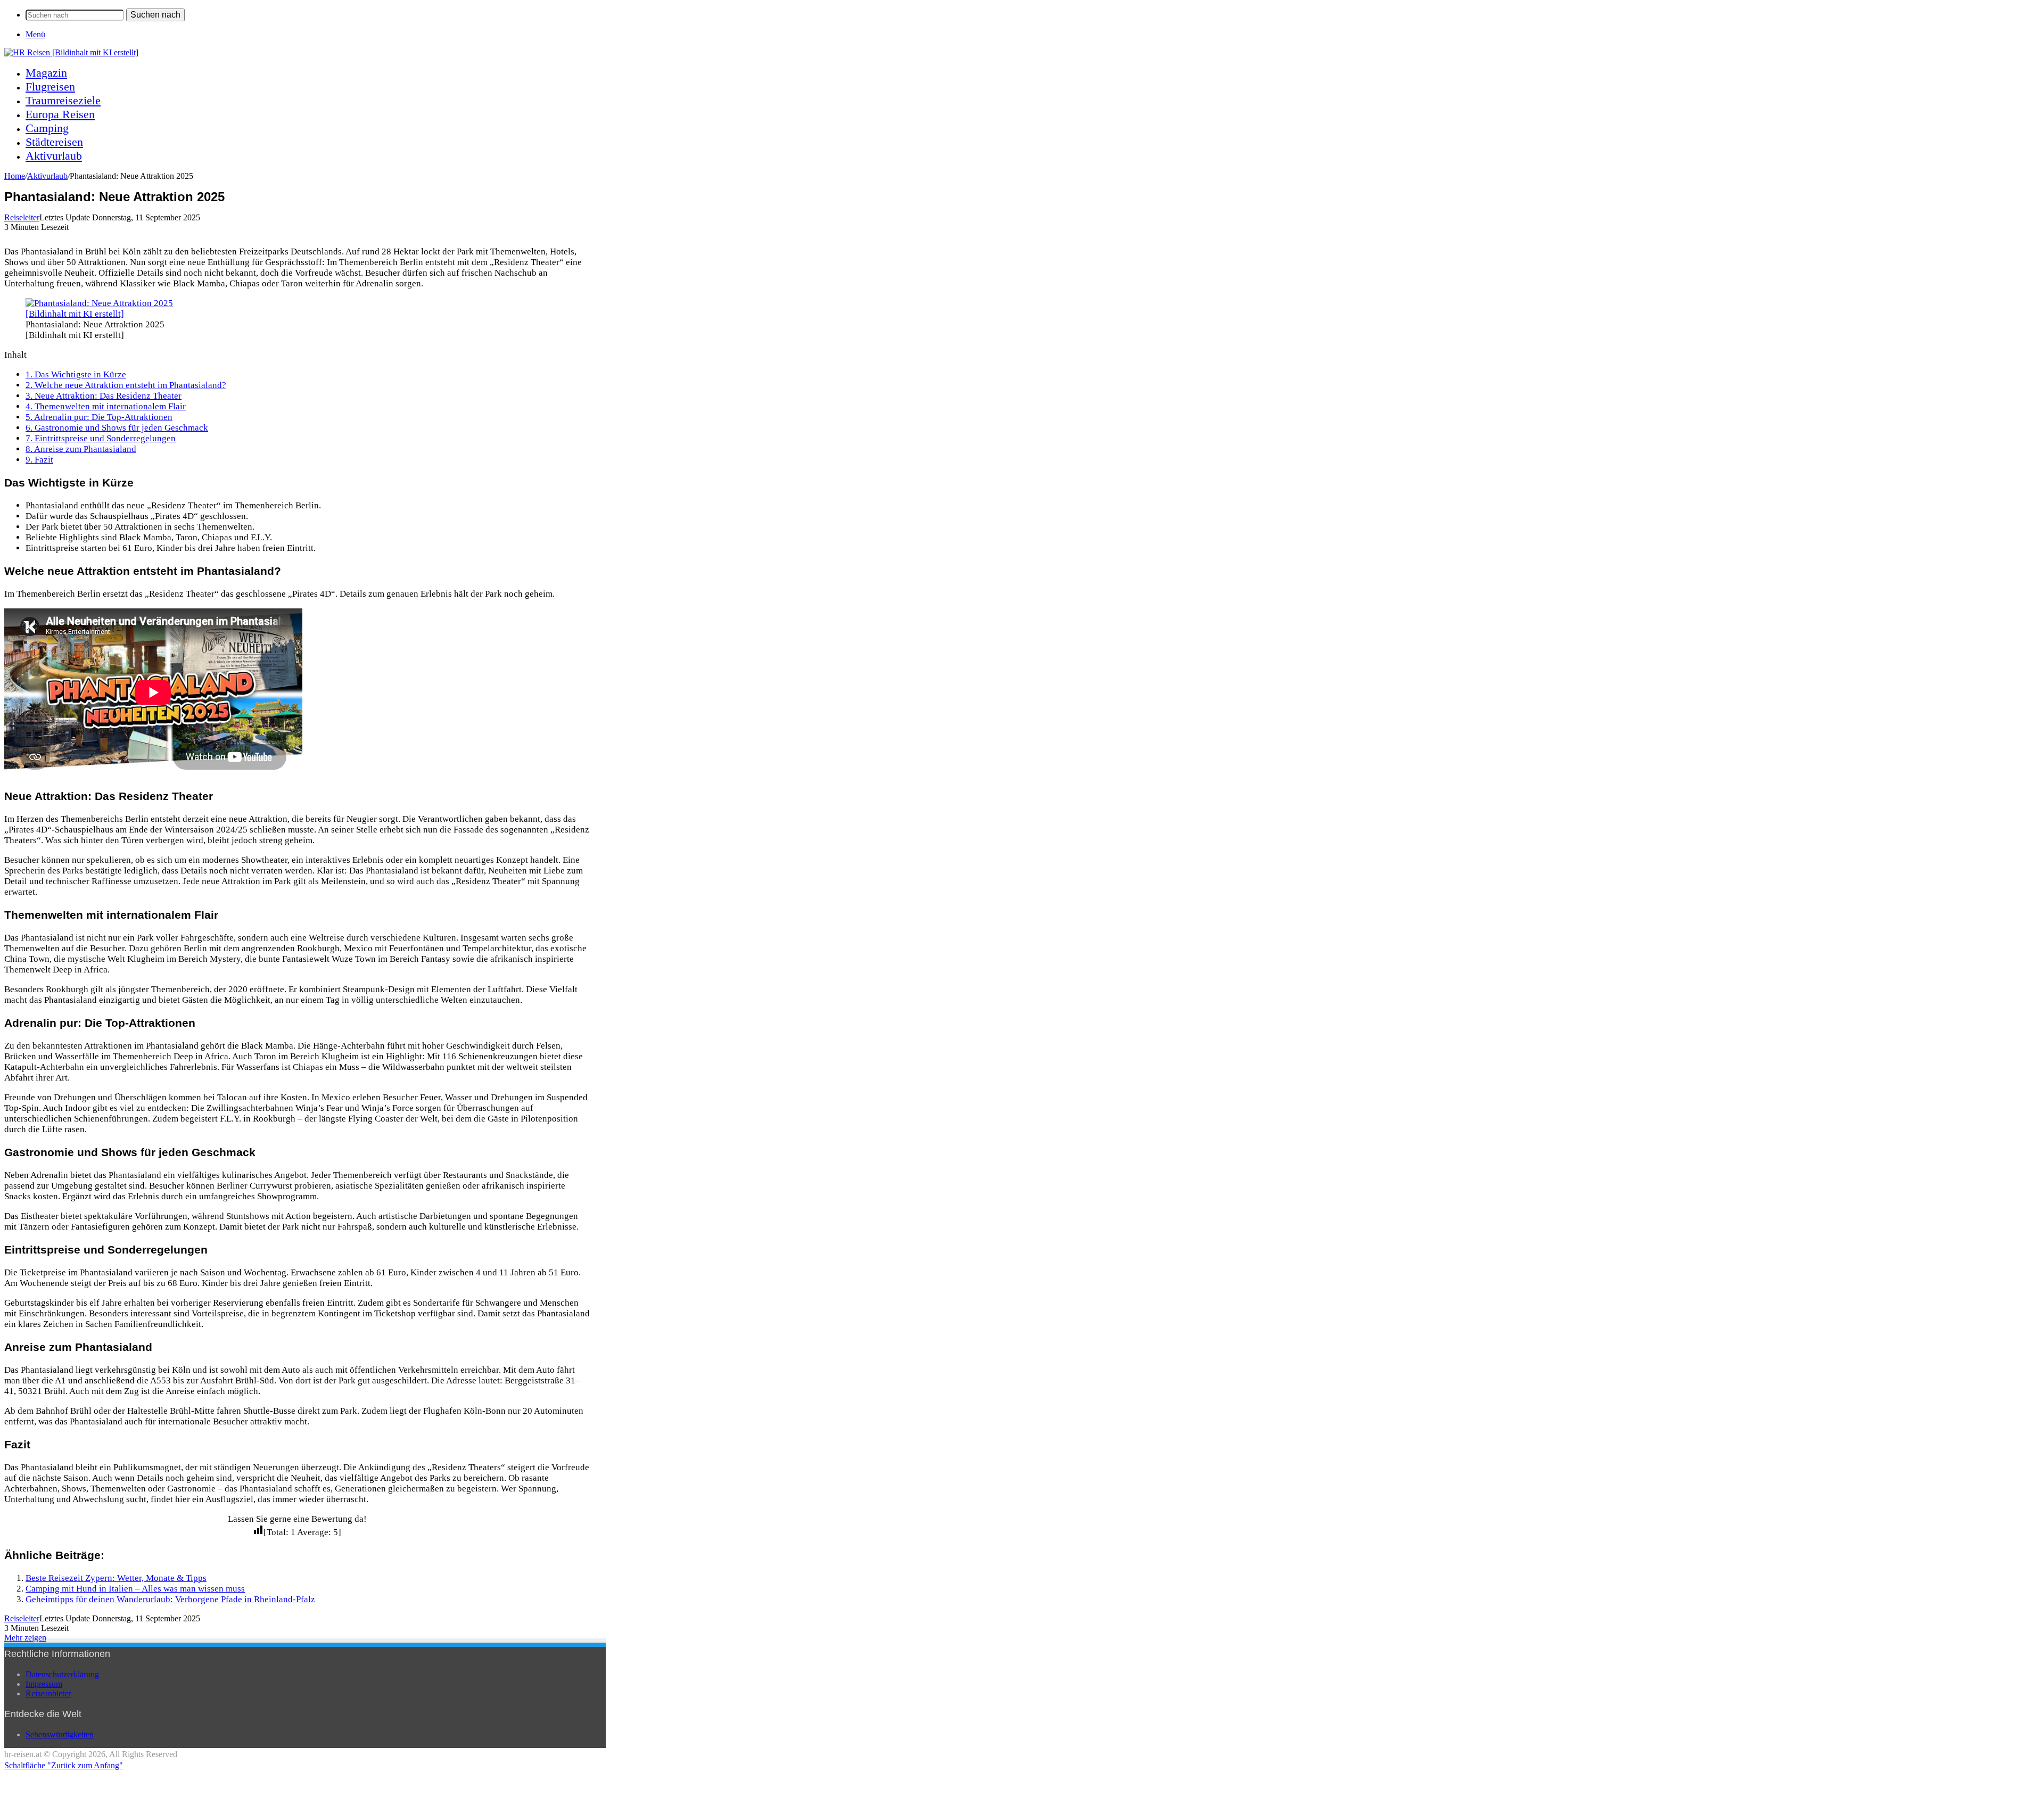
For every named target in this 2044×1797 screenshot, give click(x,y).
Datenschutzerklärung (62, 1674)
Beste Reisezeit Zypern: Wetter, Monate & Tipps (116, 1578)
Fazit (39, 460)
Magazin (46, 73)
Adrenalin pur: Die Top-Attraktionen (99, 417)
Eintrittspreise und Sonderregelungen (101, 438)
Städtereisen (54, 142)
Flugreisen (50, 86)
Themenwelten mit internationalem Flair (106, 406)
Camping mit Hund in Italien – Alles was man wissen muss (135, 1589)
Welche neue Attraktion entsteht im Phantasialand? (126, 385)
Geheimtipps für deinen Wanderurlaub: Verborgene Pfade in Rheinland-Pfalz (170, 1599)
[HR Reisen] (71, 52)
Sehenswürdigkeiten (60, 1734)
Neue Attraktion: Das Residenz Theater (104, 396)
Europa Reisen (60, 114)
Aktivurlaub (54, 156)
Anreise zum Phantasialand (81, 449)
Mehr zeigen (25, 1638)
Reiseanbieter (48, 1693)
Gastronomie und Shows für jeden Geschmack (117, 428)
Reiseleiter (22, 217)
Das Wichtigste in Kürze (76, 374)
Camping (47, 128)
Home (15, 176)
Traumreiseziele (63, 100)
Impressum (44, 1684)
